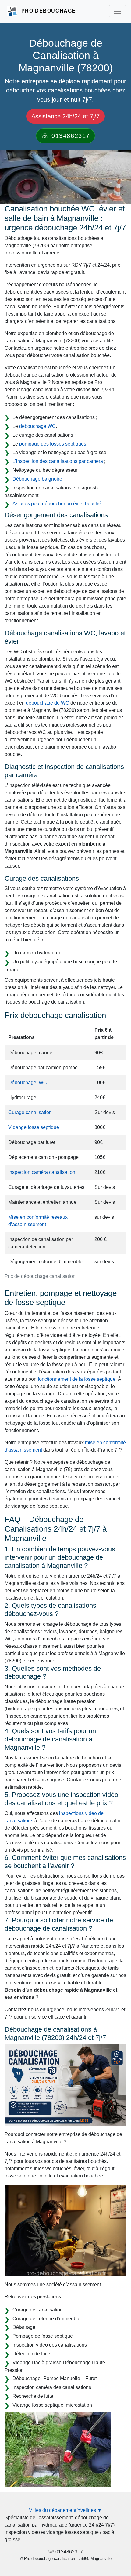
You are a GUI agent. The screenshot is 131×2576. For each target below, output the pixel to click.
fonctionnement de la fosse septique (77, 1379)
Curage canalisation (30, 1112)
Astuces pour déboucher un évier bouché (57, 504)
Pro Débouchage (49, 11)
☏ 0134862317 (65, 136)
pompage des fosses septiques (53, 444)
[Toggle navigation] (118, 11)
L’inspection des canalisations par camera (58, 461)
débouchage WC (37, 426)
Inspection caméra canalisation (42, 1172)
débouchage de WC (48, 703)
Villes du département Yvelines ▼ (65, 2510)
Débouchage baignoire (37, 479)
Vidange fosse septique (34, 1127)
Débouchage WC (28, 1082)
